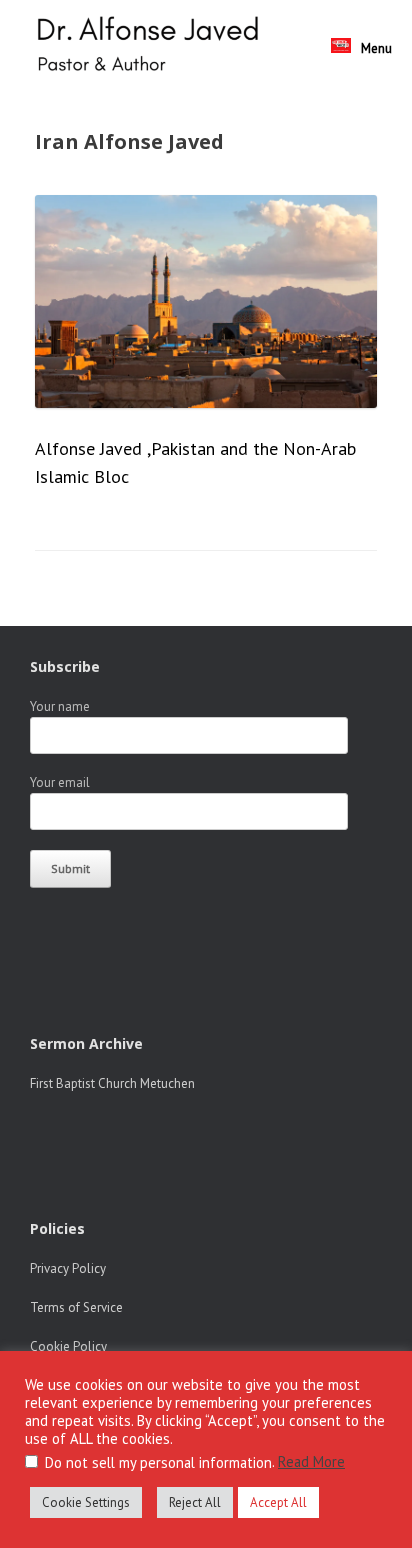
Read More (311, 1461)
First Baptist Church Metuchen (112, 1083)
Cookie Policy (68, 1346)
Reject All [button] (195, 1502)
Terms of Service (76, 1307)
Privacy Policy (68, 1268)
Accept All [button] (278, 1502)
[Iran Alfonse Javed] (206, 401)
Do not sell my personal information (158, 1462)
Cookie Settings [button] (86, 1502)
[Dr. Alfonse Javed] (152, 46)
